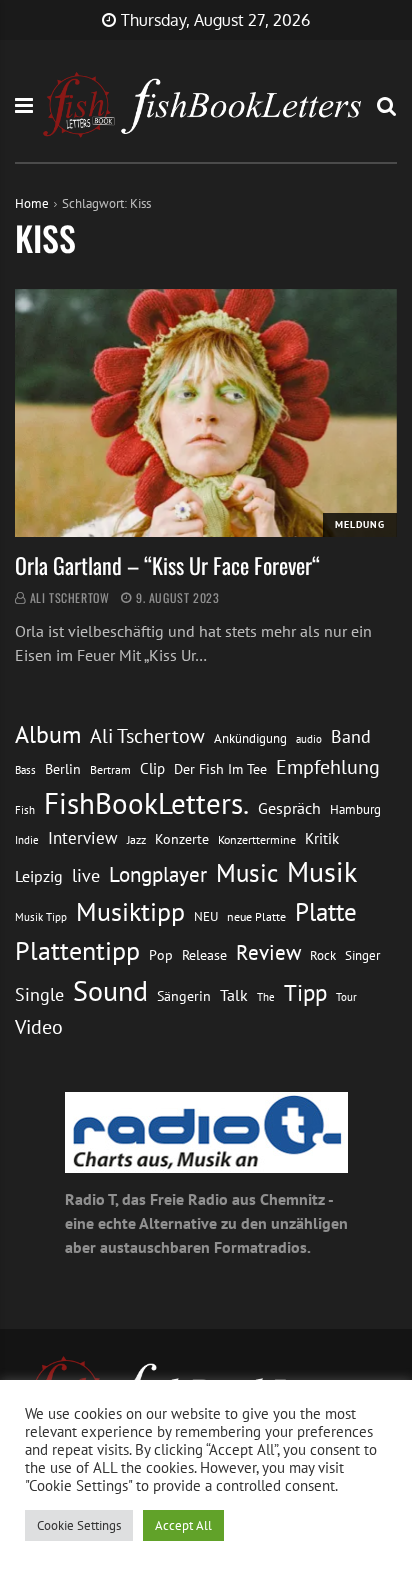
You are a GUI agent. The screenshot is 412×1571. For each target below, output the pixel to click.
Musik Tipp (41, 916)
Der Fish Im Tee (220, 769)
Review (268, 952)
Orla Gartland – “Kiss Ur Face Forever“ (167, 565)
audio (309, 738)
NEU (206, 916)
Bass (25, 769)
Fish (25, 809)
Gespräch (289, 808)
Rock (323, 955)
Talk (234, 995)
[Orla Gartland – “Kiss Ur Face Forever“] (206, 413)
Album (48, 734)
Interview (83, 838)
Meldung (360, 524)
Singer (362, 955)
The (266, 996)
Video (39, 1026)
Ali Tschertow (70, 597)
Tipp (305, 992)
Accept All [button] (183, 1525)
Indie (27, 840)
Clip (152, 768)
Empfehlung (328, 766)
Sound (110, 991)
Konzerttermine (257, 839)
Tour (346, 996)
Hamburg (355, 809)
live (86, 875)
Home (32, 203)
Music (247, 873)
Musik (322, 872)
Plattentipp (77, 950)
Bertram (110, 769)
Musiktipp (130, 911)
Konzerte (182, 839)
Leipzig (39, 876)
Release (204, 955)
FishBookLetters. (146, 803)
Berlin (63, 769)
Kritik (322, 838)
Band (351, 736)
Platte (326, 912)
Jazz (136, 839)
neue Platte (256, 916)
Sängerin (184, 996)
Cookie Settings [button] (79, 1525)
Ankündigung (250, 738)
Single (39, 994)
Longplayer (158, 874)
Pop (161, 955)
